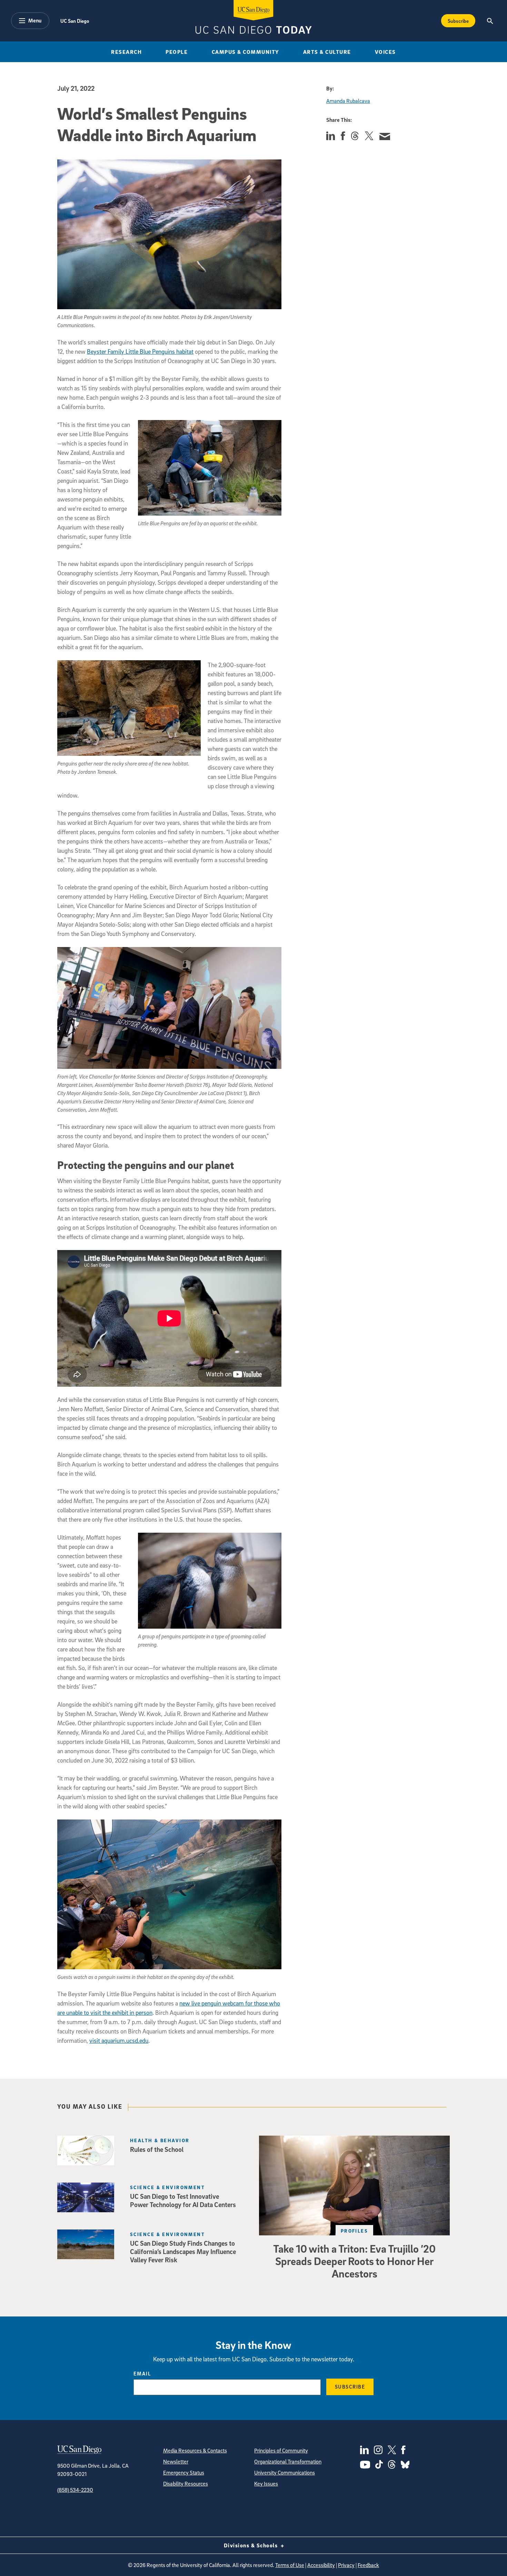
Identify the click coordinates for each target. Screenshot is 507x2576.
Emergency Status (184, 2472)
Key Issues (266, 2484)
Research (126, 52)
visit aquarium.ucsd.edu (119, 2041)
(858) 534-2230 (75, 2490)
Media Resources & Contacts (195, 2450)
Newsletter (176, 2461)
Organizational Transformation (288, 2461)
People (177, 52)
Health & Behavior (160, 2140)
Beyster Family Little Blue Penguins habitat (140, 352)
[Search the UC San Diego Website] (490, 21)
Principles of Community (281, 2450)
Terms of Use (290, 2565)
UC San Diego (75, 21)
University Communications (285, 2472)
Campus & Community (246, 52)
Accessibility (321, 2565)
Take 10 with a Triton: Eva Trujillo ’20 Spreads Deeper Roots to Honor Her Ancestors (354, 2261)
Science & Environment (167, 2187)
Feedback (368, 2565)
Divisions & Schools (252, 2545)
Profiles (355, 2231)
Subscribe (458, 21)
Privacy (346, 2565)
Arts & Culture (327, 52)
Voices (385, 52)
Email (142, 2373)
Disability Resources (186, 2484)
